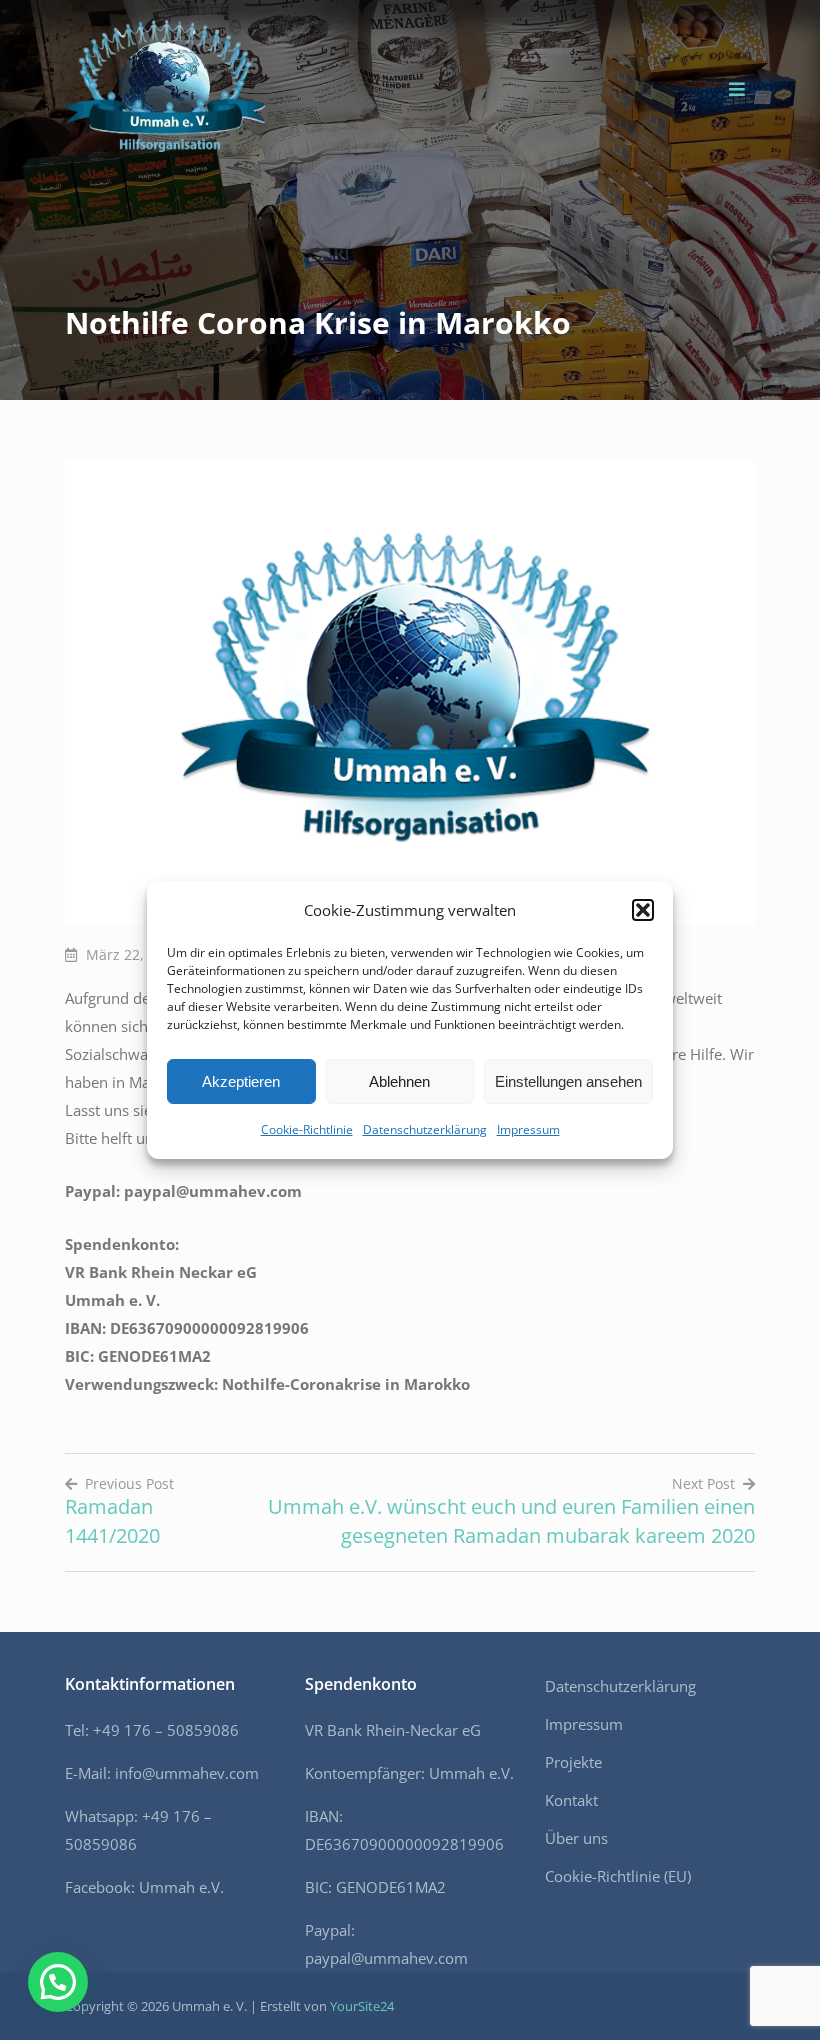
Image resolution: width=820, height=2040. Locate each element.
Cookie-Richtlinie (307, 1129)
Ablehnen (399, 1081)
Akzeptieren (241, 1081)
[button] (643, 910)
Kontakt (571, 1800)
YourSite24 (362, 2006)
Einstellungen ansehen (568, 1081)
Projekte (573, 1762)
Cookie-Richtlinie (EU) (618, 1876)
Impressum (528, 1129)
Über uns (576, 1838)
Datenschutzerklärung (425, 1129)
